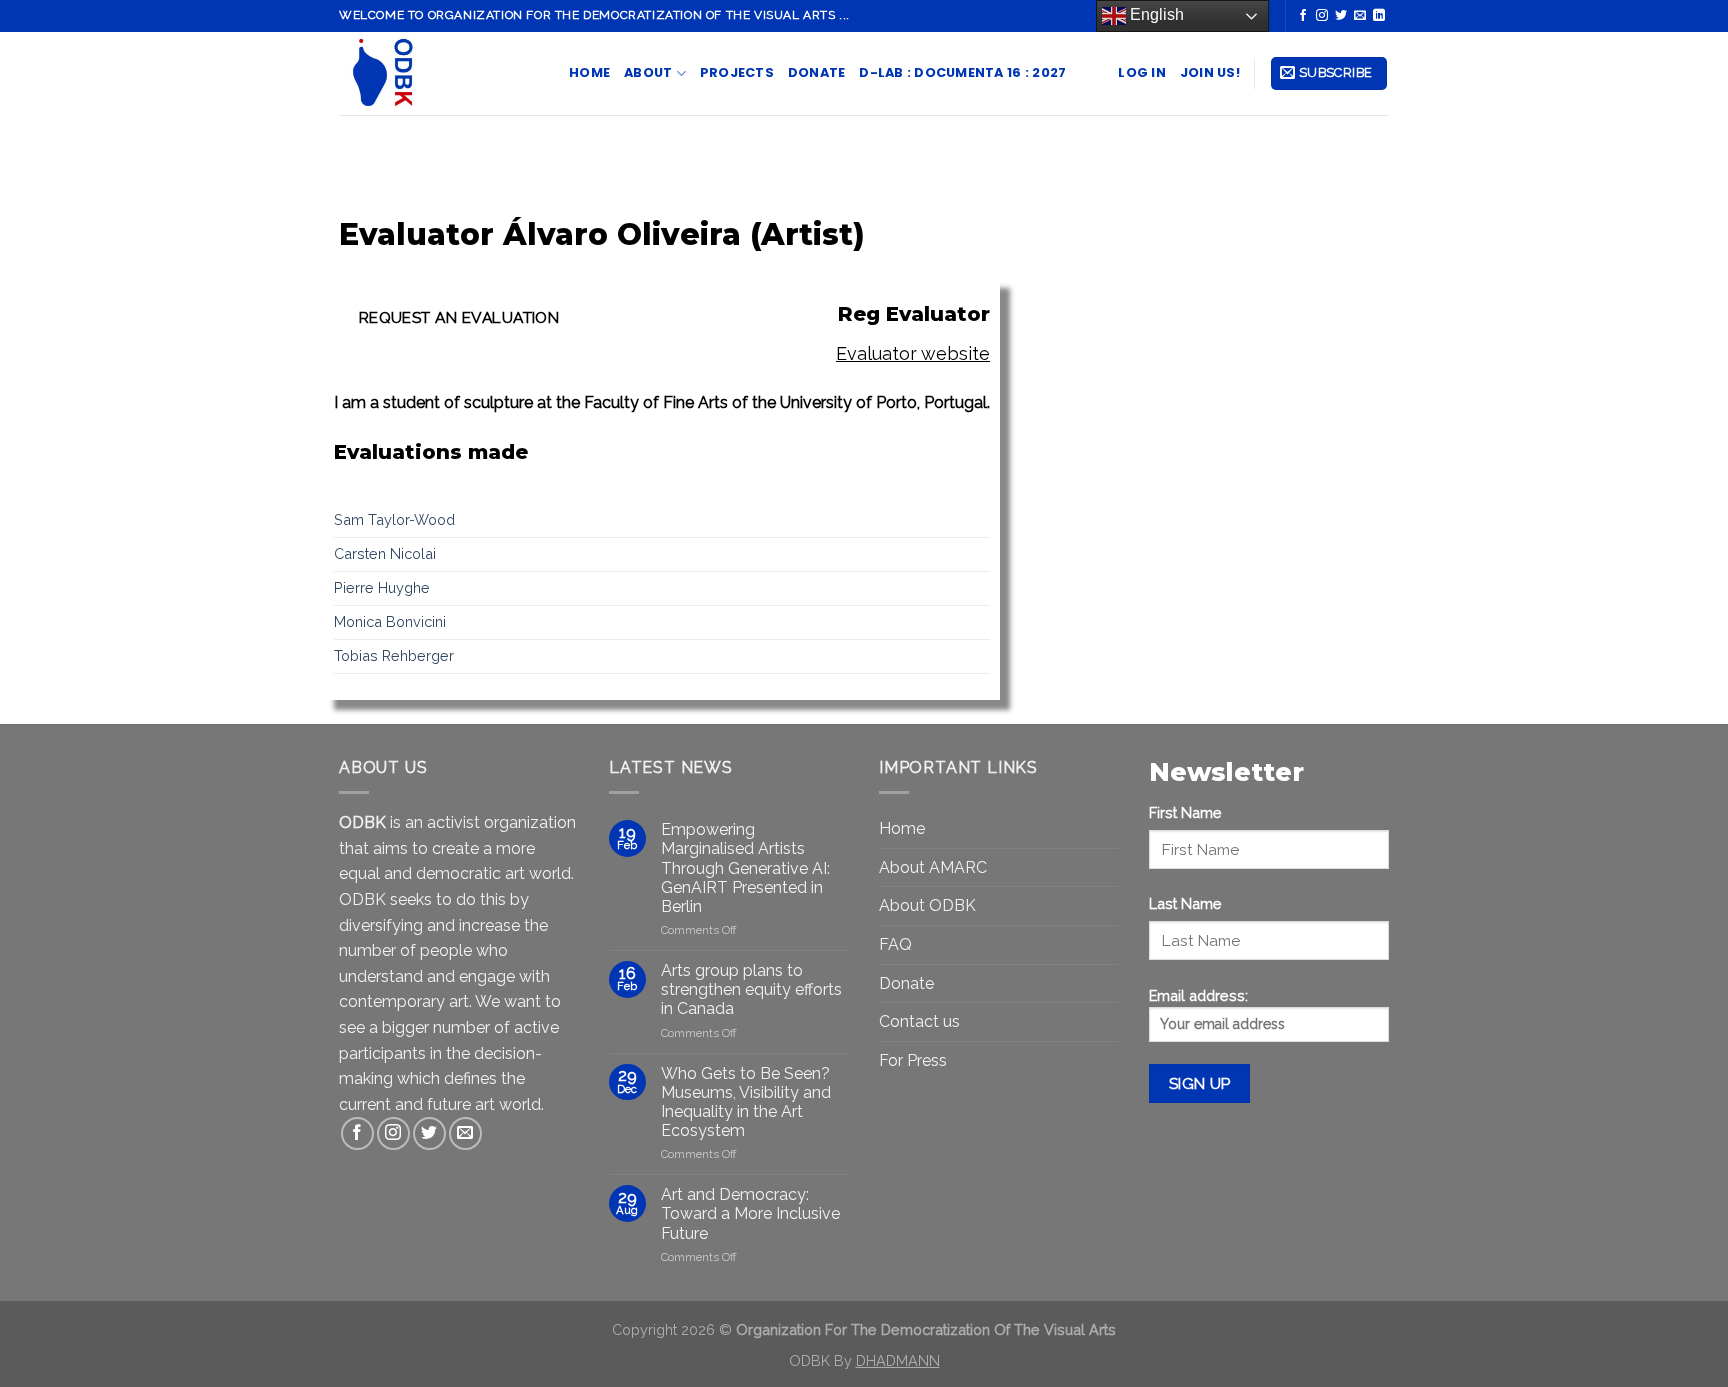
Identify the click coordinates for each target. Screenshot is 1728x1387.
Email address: (1198, 995)
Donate (817, 72)
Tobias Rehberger (394, 655)
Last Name (1185, 903)
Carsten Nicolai (385, 553)
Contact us (919, 1021)
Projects (737, 72)
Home (589, 72)
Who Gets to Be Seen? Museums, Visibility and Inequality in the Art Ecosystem (746, 1102)
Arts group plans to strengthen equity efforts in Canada (751, 989)
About (648, 72)
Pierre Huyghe (382, 587)
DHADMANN (898, 1360)
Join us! (1210, 72)
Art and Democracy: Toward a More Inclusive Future (750, 1213)
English (1155, 14)
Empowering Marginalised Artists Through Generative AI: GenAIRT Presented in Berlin (745, 868)
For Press (913, 1060)
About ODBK (927, 905)
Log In (1142, 72)
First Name (1185, 812)
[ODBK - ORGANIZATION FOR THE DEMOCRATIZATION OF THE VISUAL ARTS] (439, 73)
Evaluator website (913, 353)
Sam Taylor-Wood (394, 519)
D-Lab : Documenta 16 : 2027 (962, 72)
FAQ (895, 944)
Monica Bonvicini (390, 621)
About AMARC (933, 867)
